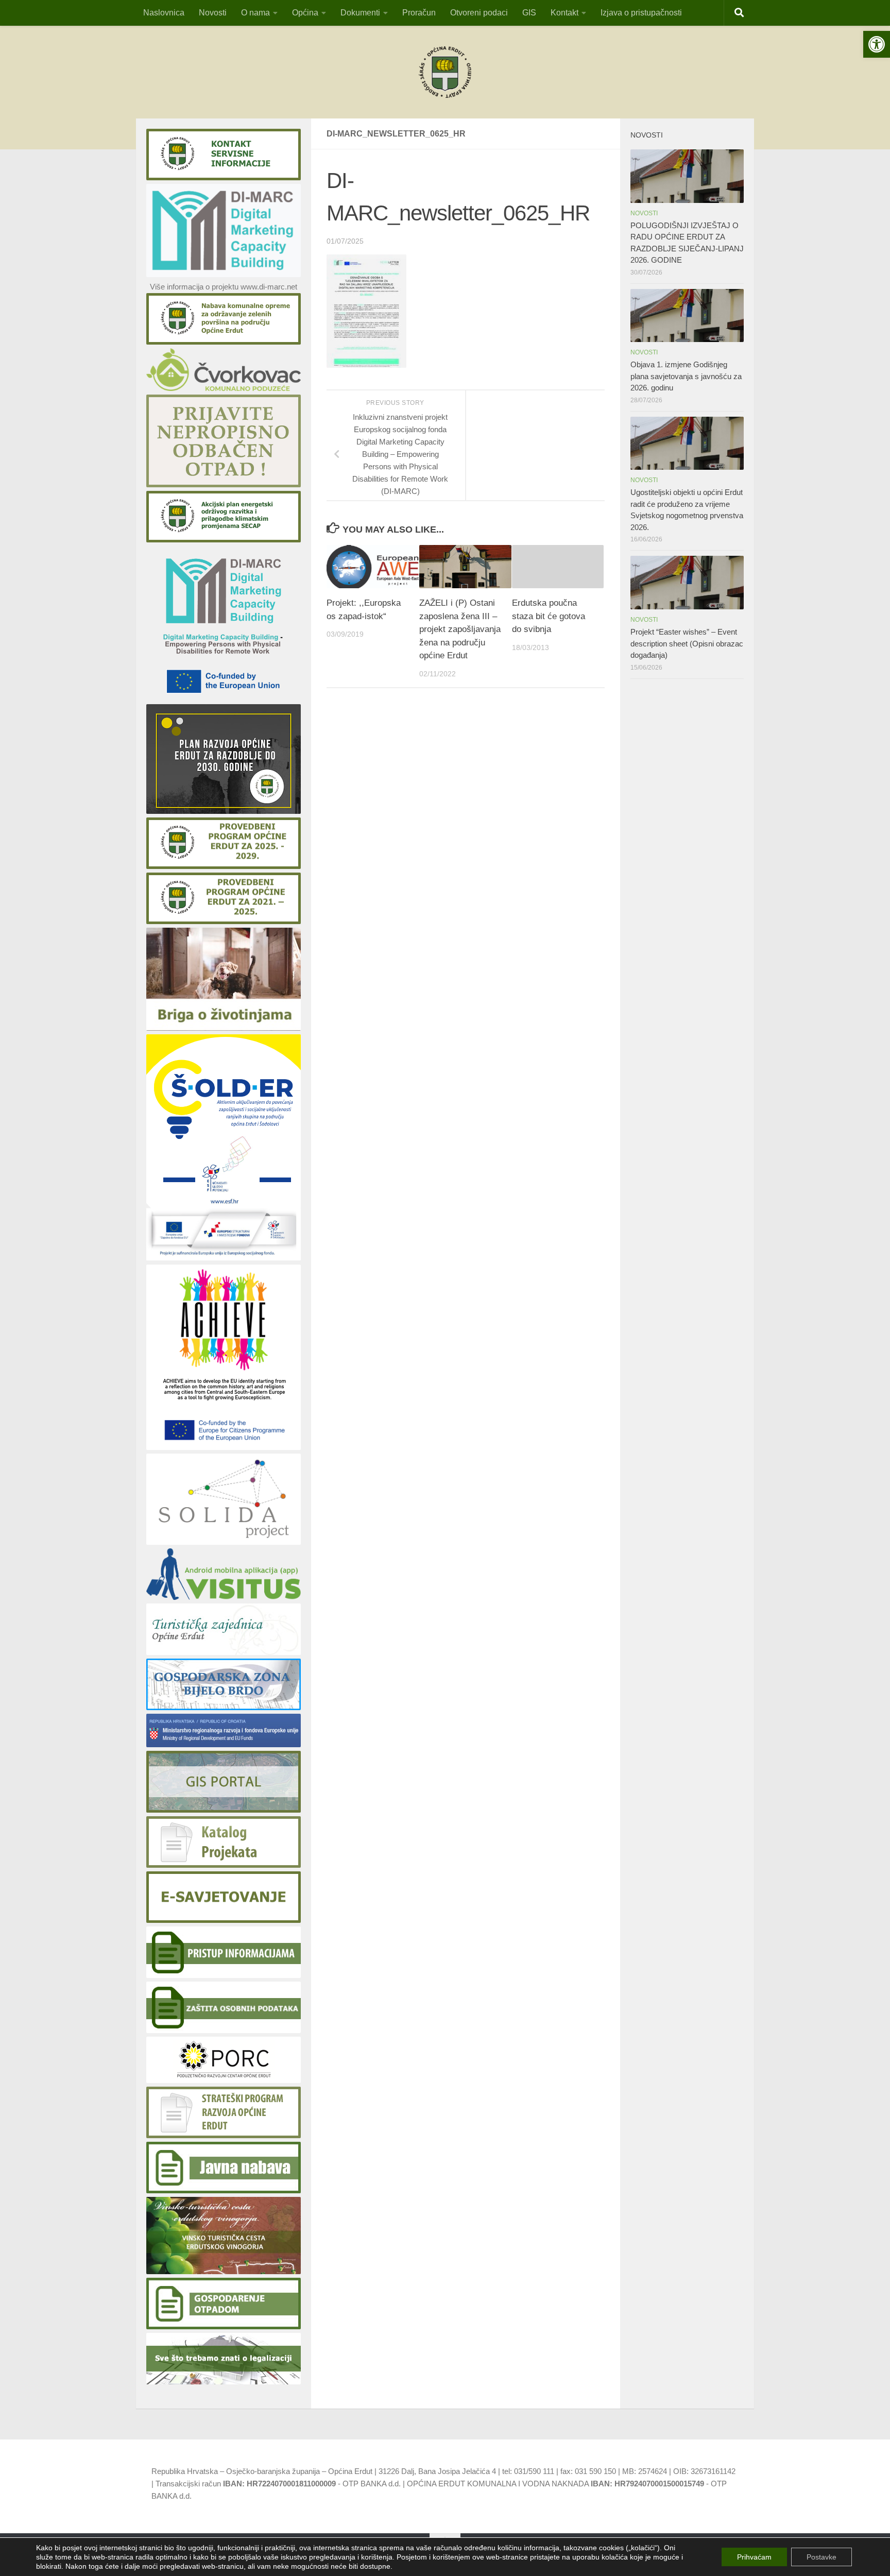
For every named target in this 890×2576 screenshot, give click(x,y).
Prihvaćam (754, 2557)
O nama (255, 13)
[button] (877, 44)
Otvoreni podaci (479, 13)
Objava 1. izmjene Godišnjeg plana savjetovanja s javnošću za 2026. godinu (686, 376)
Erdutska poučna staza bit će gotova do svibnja (549, 616)
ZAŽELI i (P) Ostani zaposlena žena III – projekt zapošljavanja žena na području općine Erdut (460, 629)
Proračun (419, 13)
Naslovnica (164, 13)
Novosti (213, 13)
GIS (529, 13)
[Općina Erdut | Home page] (445, 72)
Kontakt (564, 13)
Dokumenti (360, 13)
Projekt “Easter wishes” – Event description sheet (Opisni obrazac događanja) (687, 643)
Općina (305, 13)
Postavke (821, 2557)
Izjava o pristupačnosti (641, 13)
